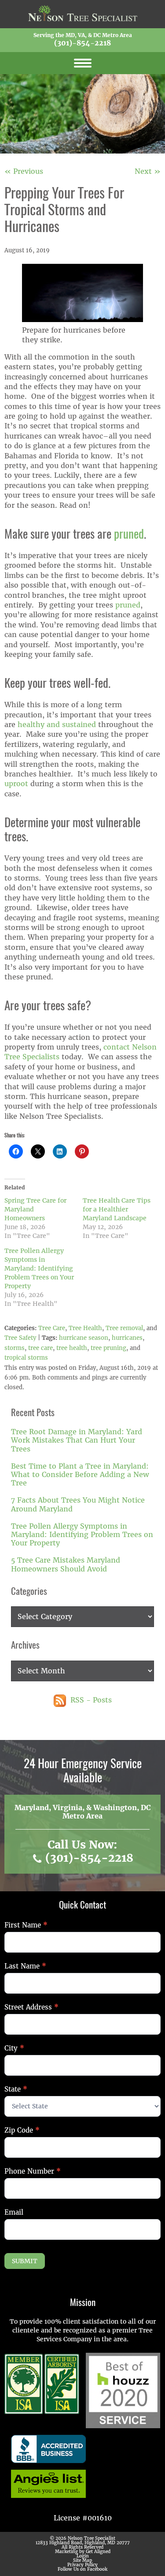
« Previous (24, 171)
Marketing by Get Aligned (83, 2552)
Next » (148, 171)
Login (83, 2556)
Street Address (31, 2007)
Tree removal (124, 1328)
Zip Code (22, 2130)
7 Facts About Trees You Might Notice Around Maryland (78, 1504)
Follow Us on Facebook (82, 2569)
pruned (129, 535)
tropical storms (26, 1358)
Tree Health (85, 1328)
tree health (72, 1348)
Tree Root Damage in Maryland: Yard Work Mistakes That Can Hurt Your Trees (77, 1440)
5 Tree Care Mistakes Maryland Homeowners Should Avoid (66, 1564)
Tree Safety (20, 1338)
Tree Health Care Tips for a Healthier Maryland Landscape (117, 1209)
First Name (26, 1925)
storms (15, 1348)
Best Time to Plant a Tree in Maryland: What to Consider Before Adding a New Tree (80, 1475)
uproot (17, 784)
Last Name (25, 1966)
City (14, 2048)
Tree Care (52, 1328)
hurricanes (127, 1338)
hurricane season (84, 1338)
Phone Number (33, 2171)
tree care (40, 1348)
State (16, 2089)
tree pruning (108, 1348)
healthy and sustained (57, 725)
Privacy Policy (82, 2565)
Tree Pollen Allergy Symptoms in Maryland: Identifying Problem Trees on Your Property (39, 1268)
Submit (25, 2261)
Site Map (82, 2560)
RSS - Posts (90, 1700)
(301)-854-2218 (82, 43)
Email (14, 2212)
